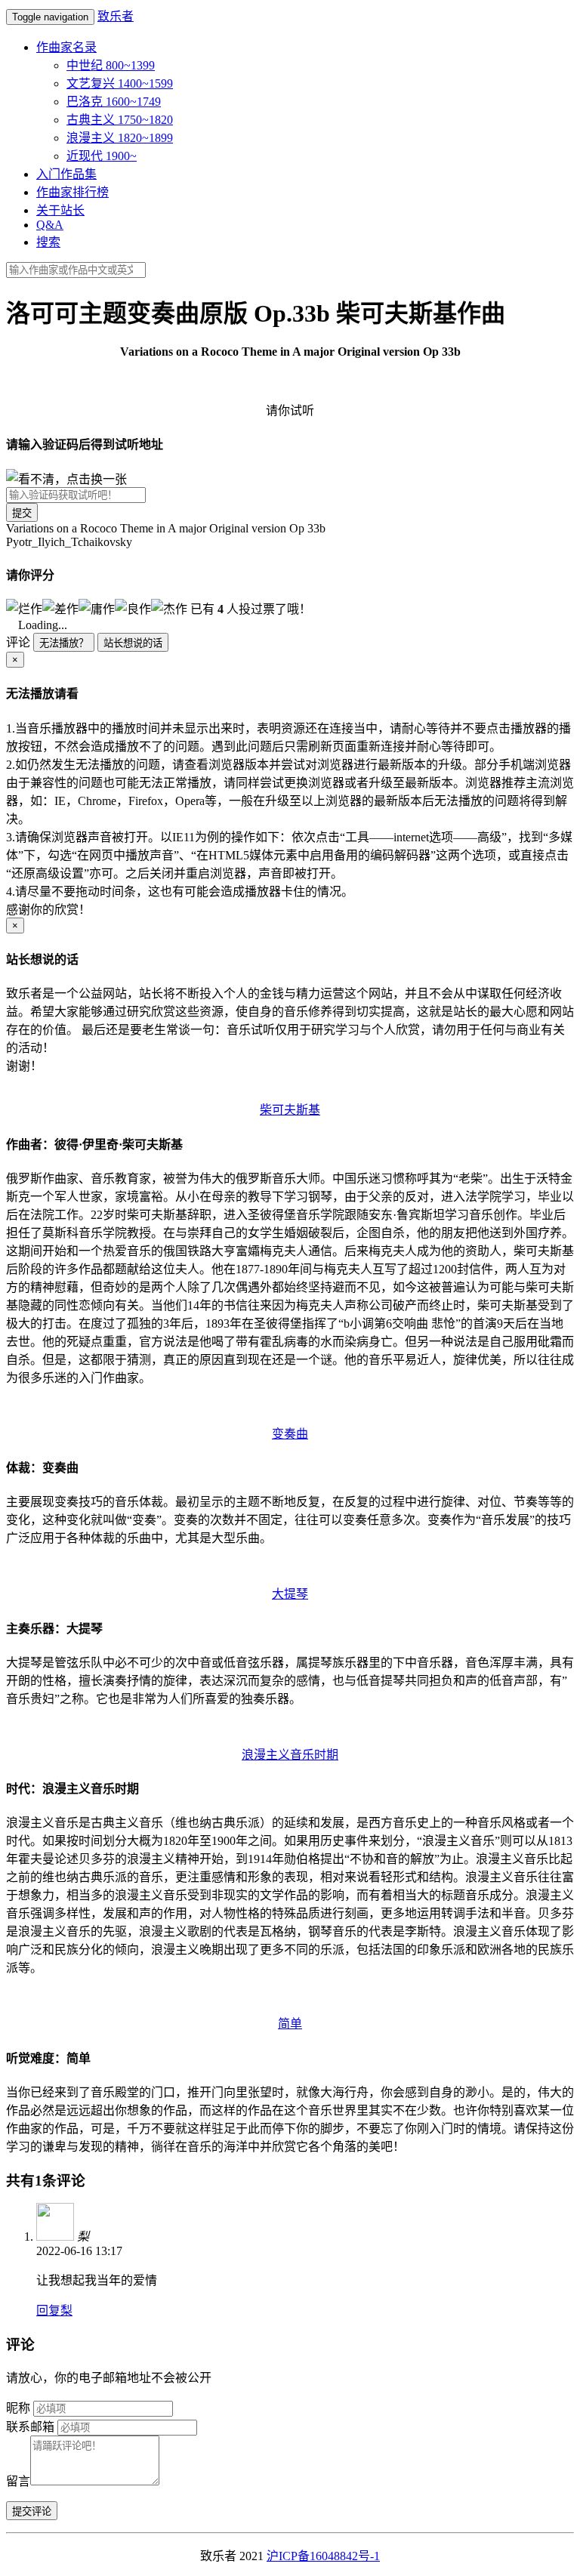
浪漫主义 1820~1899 (120, 138)
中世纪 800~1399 (111, 65)
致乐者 (116, 16)
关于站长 (60, 210)
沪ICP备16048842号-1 (323, 2556)
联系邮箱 (30, 2427)
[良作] (133, 608)
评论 (18, 642)
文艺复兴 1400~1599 (120, 83)
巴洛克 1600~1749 (114, 102)
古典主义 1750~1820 (120, 120)
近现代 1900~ (102, 156)
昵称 (18, 2408)
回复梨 (54, 2311)
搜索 (48, 242)
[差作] (60, 608)
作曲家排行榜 (72, 192)
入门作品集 (66, 174)
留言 (18, 2481)
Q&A (50, 225)
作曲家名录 (66, 47)
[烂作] (24, 608)
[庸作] (97, 608)
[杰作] (169, 608)
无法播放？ (64, 643)
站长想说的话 (133, 643)
